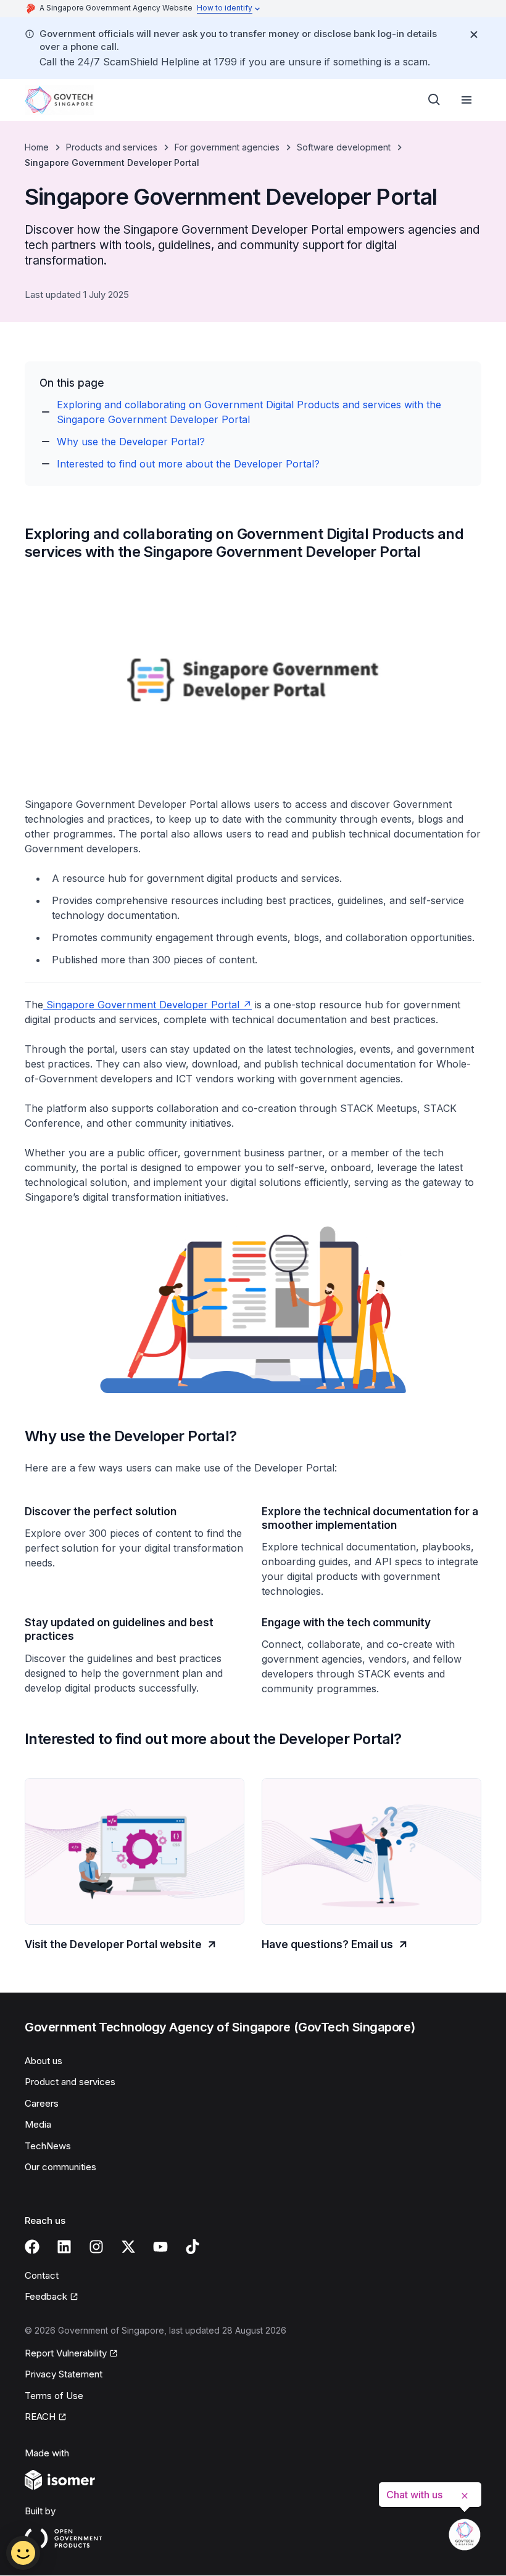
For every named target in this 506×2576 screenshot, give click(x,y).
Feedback (52, 2297)
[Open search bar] (434, 100)
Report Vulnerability (66, 2354)
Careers (42, 2103)
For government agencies (227, 147)
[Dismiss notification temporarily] (474, 35)
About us (44, 2061)
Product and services (70, 2082)
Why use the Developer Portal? (131, 442)
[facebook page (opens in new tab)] (32, 2247)
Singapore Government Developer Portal (147, 1005)
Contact (42, 2275)
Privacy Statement (64, 2374)
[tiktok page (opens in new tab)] (193, 2247)
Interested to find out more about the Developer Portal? (188, 464)
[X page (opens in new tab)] (128, 2247)
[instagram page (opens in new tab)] (96, 2247)
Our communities (60, 2167)
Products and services (112, 147)
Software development (344, 147)
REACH (46, 2418)
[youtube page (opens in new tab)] (160, 2247)
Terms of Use (54, 2396)
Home (37, 147)
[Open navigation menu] (467, 100)
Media (38, 2124)
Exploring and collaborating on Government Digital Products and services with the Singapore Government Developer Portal (249, 412)
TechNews (48, 2146)
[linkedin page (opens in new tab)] (64, 2247)
